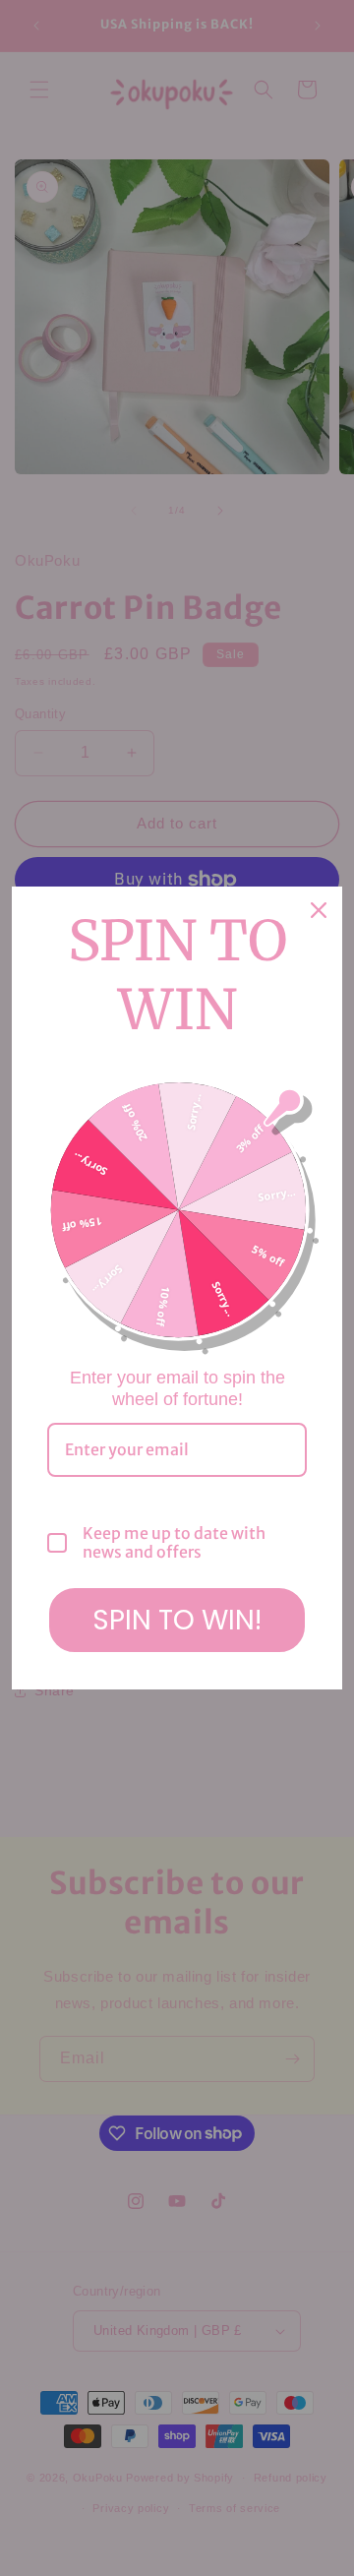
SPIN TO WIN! (177, 1620)
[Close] (319, 910)
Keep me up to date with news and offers (174, 1543)
